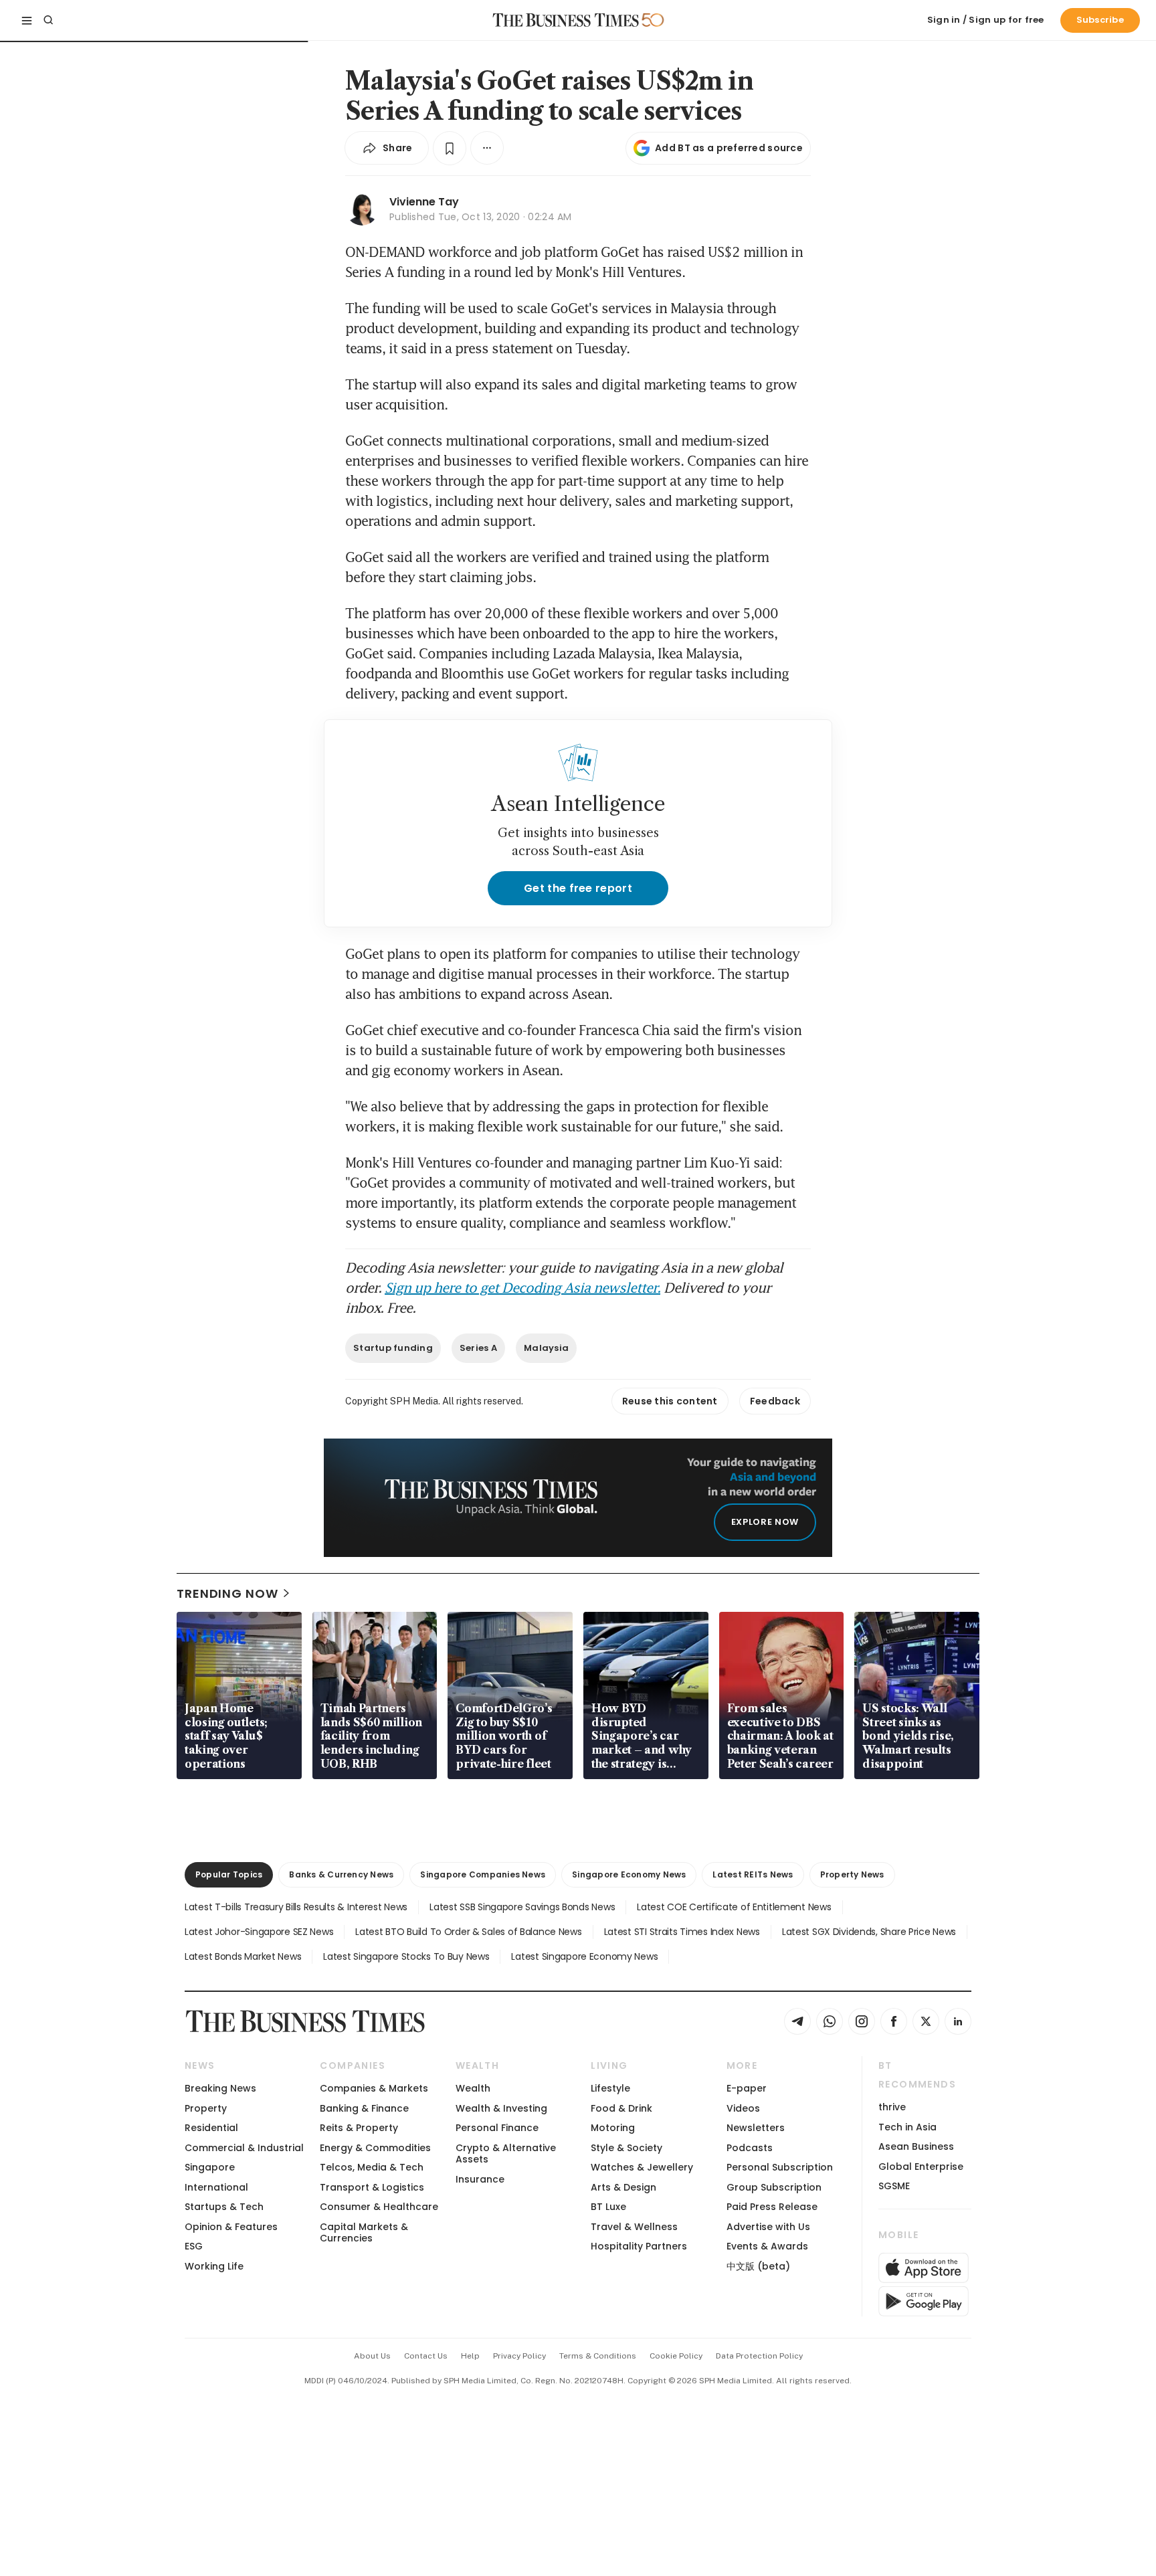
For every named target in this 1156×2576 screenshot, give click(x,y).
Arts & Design (623, 2187)
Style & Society (627, 2148)
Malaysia (546, 1348)
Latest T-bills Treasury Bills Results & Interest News (296, 1907)
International (216, 2187)
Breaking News (220, 2088)
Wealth (473, 2088)
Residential (211, 2128)
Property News (852, 1874)
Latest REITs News (753, 1874)
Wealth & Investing (501, 2108)
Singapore (210, 2167)
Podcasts (750, 2148)
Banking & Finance (364, 2108)
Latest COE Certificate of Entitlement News (734, 1907)
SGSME (894, 2186)
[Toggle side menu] (27, 20)
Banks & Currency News (341, 1874)
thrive (892, 2107)
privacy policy (519, 2356)
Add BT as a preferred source (729, 148)
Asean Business (916, 2146)
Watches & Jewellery (642, 2167)
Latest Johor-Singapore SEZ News (259, 1932)
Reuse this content (670, 1401)
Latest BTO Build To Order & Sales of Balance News (468, 1932)
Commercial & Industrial (244, 2148)
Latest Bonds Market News (243, 1956)
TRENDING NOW (227, 1593)
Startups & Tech (224, 2207)
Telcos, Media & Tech (372, 2167)
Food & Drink (621, 2108)
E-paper (747, 2088)
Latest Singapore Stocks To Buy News (406, 1956)
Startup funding (393, 1348)
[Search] (48, 20)
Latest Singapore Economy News (584, 1956)
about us (372, 2356)
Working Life (214, 2266)
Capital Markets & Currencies (364, 2232)
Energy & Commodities (375, 2148)
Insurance (480, 2179)
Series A (478, 1348)
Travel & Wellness (634, 2227)
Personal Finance (497, 2128)
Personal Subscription (780, 2167)
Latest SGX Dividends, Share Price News (869, 1932)
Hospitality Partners (639, 2246)
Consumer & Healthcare (379, 2207)
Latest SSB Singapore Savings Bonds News (522, 1907)
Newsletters (756, 2128)
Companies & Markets (374, 2088)
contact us (426, 2356)
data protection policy (759, 2356)
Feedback (775, 1401)
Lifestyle (610, 2088)
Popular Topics (229, 1874)
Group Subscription (774, 2187)
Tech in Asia (907, 2127)
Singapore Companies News (483, 1874)
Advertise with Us (768, 2227)
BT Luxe (608, 2207)
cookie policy (676, 2356)
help (470, 2356)
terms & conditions (598, 2356)
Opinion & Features (231, 2227)
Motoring (613, 2128)
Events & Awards (767, 2246)
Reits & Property (359, 2128)
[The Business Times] (566, 20)
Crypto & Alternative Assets (506, 2153)
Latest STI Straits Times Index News (682, 1932)
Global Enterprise (921, 2167)
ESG (194, 2246)
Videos (743, 2108)
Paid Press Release (772, 2207)
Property (206, 2108)
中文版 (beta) (758, 2266)
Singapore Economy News (629, 1874)
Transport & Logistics (372, 2187)
